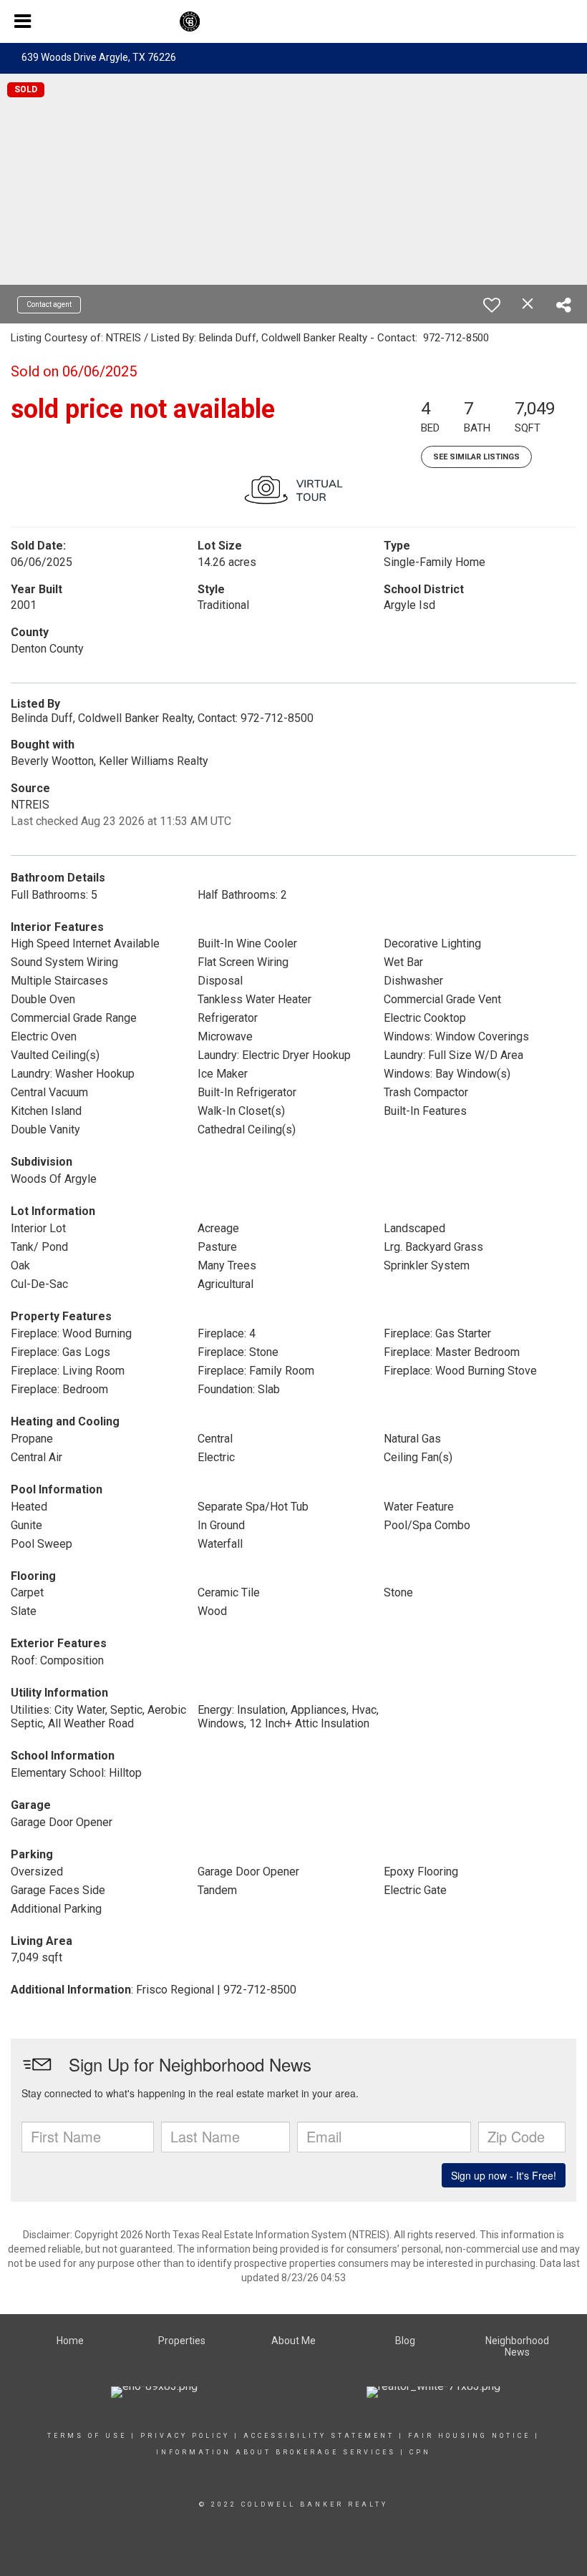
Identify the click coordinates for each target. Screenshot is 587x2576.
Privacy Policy (185, 2436)
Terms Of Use (87, 2436)
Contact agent (49, 304)
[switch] (492, 305)
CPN (418, 2452)
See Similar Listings (476, 457)
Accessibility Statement (319, 2436)
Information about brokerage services (276, 2452)
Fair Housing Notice (469, 2436)
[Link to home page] (293, 21)
